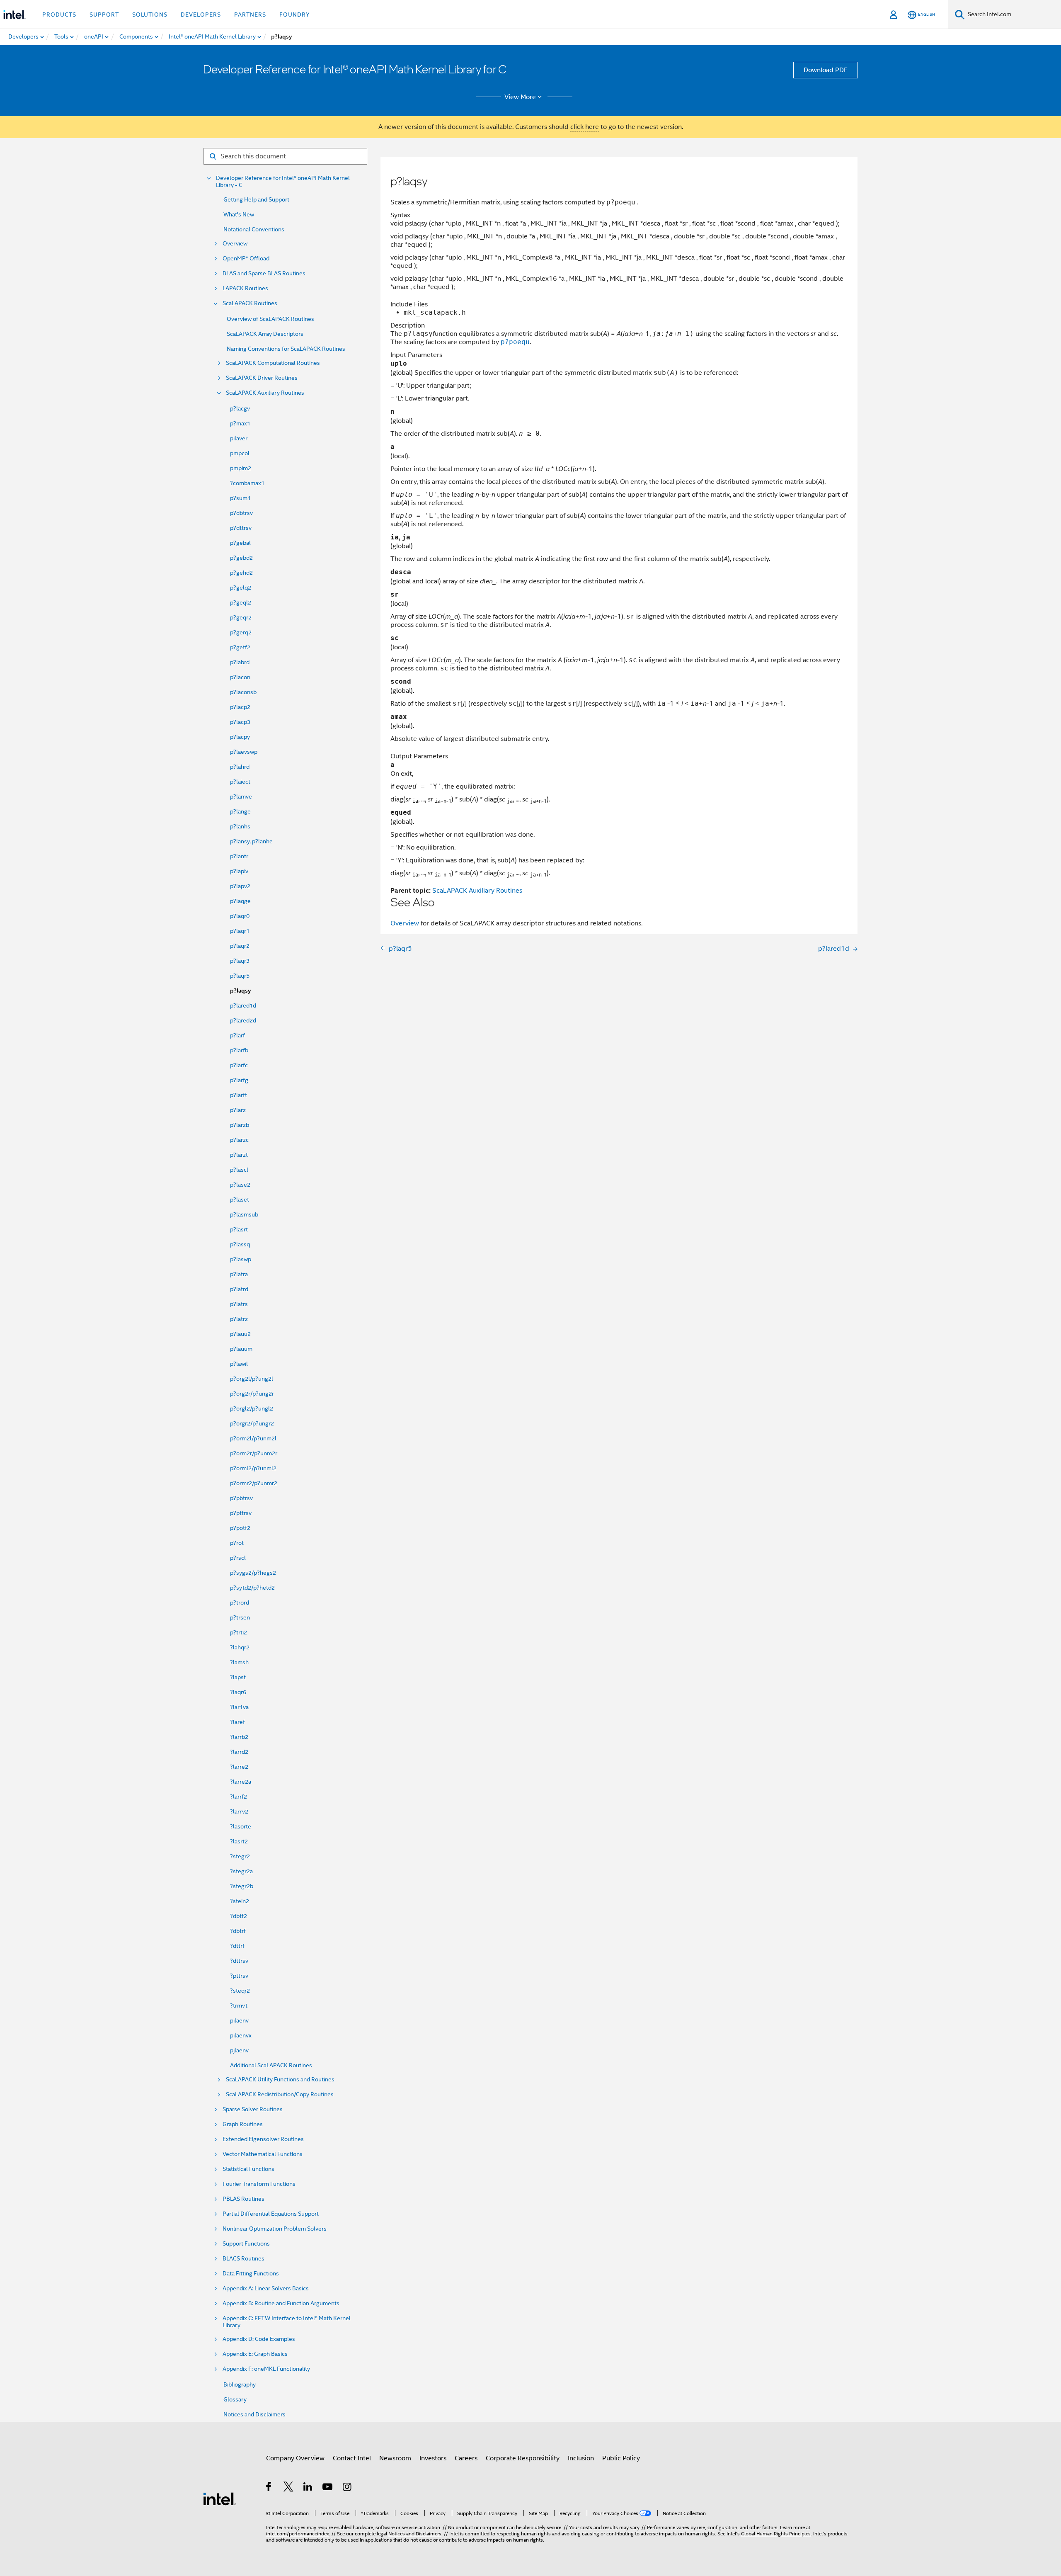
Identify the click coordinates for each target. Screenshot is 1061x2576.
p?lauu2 (240, 1334)
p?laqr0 (240, 916)
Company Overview (295, 2458)
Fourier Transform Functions (259, 2184)
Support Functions (246, 2244)
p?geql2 (241, 602)
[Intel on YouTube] (328, 2488)
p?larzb (240, 1125)
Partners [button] (250, 15)
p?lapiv (239, 871)
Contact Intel (352, 2458)
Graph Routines (243, 2124)
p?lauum (241, 1349)
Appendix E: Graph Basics (255, 2354)
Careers (466, 2458)
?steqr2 (240, 1991)
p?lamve (241, 796)
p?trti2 (239, 1632)
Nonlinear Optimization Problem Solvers (275, 2229)
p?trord (240, 1602)
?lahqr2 (240, 1647)
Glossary (235, 2399)
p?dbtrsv (241, 513)
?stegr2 (240, 1856)
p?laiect (240, 782)
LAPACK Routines (245, 288)
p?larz (238, 1110)
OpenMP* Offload (246, 259)
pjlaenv (239, 2050)
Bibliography (240, 2384)
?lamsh (239, 1662)
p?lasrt (239, 1229)
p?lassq (240, 1244)
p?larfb (239, 1050)
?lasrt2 (239, 1841)
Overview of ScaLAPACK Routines (270, 319)
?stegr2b (242, 1886)
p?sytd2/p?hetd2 (252, 1588)
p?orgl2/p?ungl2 (252, 1408)
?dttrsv (239, 1961)
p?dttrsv (241, 528)
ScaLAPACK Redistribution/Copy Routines (280, 2094)
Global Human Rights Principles (776, 2534)
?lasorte (241, 1826)
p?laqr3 (240, 961)
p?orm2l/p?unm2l (253, 1438)
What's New (239, 214)
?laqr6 (238, 1692)
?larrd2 (239, 1752)
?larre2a (241, 1782)
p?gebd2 (241, 558)
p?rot (237, 1543)
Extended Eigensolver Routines (263, 2139)
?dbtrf (238, 1931)
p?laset (240, 1199)
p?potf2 (240, 1528)
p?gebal (240, 543)
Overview (235, 244)
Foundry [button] (295, 15)
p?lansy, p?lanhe (251, 841)
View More (520, 97)
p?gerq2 (241, 632)
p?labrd (240, 662)
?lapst (238, 1677)
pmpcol (240, 453)
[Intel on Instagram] (348, 2488)
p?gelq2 (241, 588)
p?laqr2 (240, 946)
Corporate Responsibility (523, 2458)
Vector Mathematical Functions (263, 2154)
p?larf (237, 1035)
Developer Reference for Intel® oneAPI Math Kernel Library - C (283, 182)
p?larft (239, 1095)
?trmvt (239, 2005)
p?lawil (239, 1364)
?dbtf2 (239, 1916)
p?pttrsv (241, 1513)
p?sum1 (240, 498)
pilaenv (239, 2020)
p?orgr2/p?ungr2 (252, 1423)
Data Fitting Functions (251, 2274)
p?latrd (239, 1289)
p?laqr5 (240, 976)
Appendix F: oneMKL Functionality (266, 2369)
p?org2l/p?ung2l (252, 1379)
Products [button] (59, 15)
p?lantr (239, 856)
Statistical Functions (248, 2169)
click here (585, 127)
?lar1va (239, 1707)
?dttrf (237, 1946)
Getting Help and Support (256, 199)
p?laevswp (244, 752)
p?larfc (239, 1065)
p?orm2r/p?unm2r (254, 1453)
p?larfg (239, 1080)
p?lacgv (240, 408)
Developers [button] (201, 15)
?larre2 (239, 1767)
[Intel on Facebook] (269, 2488)
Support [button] (104, 15)
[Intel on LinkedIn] (308, 2488)
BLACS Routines (243, 2259)
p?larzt (239, 1155)
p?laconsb (243, 692)
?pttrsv (239, 1976)
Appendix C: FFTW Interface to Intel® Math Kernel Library (287, 2322)
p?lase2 (240, 1185)
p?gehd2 (241, 573)
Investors (433, 2458)
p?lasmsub (244, 1214)
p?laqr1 (240, 931)
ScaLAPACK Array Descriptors (265, 334)
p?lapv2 (240, 886)
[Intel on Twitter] (289, 2488)
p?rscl (238, 1558)
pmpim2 (241, 468)
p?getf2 (240, 647)
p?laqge (240, 901)
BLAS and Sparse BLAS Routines (264, 273)
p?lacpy (240, 737)
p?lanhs (240, 826)
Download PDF (826, 70)
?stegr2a (241, 1871)
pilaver (239, 438)
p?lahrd (240, 767)
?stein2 (240, 1901)
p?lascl (239, 1170)
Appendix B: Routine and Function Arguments (281, 2303)
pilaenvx (241, 2035)
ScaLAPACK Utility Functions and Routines (280, 2079)
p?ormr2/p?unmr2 (254, 1483)
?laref (237, 1722)
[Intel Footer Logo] (220, 2498)
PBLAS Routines (243, 2199)
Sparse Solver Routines (253, 2109)
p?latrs (239, 1304)
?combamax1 (247, 483)
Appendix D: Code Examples (259, 2339)
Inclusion (581, 2458)
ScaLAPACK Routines (250, 303)
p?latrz (239, 1319)
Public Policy (621, 2458)
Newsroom (395, 2458)
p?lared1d (243, 1005)
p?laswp (241, 1259)
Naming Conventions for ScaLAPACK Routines (286, 349)
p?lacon (240, 677)
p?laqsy (240, 991)
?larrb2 (239, 1737)
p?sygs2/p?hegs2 (253, 1573)
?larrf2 (239, 1797)
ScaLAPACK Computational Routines (273, 363)
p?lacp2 (240, 707)
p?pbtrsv (241, 1498)
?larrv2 (239, 1811)
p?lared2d (243, 1020)
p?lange (240, 811)
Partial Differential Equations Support (271, 2214)
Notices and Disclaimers (254, 2414)
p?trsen (240, 1617)
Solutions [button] (150, 15)
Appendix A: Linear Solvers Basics (266, 2288)
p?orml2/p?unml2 (253, 1468)
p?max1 (240, 423)
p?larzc (239, 1140)
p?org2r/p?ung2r (252, 1394)
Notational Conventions (254, 229)
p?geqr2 (241, 617)
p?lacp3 (240, 722)
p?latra (239, 1274)
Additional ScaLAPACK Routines (271, 2065)
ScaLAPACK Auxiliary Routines (265, 393)
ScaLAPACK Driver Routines (262, 378)
